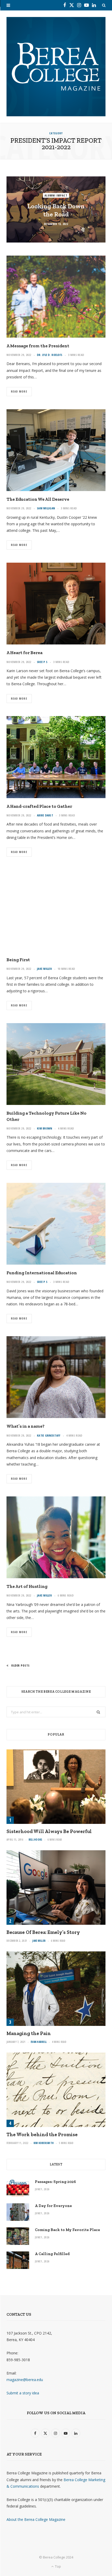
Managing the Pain (29, 2033)
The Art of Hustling (27, 1586)
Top (58, 2566)
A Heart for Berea (24, 653)
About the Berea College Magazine (36, 2519)
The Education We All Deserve (38, 499)
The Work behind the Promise (42, 2134)
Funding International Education (42, 1273)
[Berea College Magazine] (56, 67)
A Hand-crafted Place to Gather (39, 806)
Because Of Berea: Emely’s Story (43, 1932)
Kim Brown (45, 1128)
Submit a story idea (23, 2393)
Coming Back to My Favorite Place (67, 2230)
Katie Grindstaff (49, 1435)
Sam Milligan (46, 508)
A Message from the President (38, 346)
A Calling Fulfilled (52, 2254)
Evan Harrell (39, 2042)
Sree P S (42, 662)
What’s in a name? (26, 1426)
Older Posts (20, 1665)
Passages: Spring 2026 (55, 2182)
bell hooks (36, 1840)
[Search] (104, 5)
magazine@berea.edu (25, 2380)
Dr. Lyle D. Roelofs (50, 355)
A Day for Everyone (53, 2206)
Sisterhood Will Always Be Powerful (49, 1831)
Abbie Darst (45, 815)
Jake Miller (44, 969)
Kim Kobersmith (44, 2143)
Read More (19, 391)
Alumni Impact (56, 195)
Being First (18, 960)
